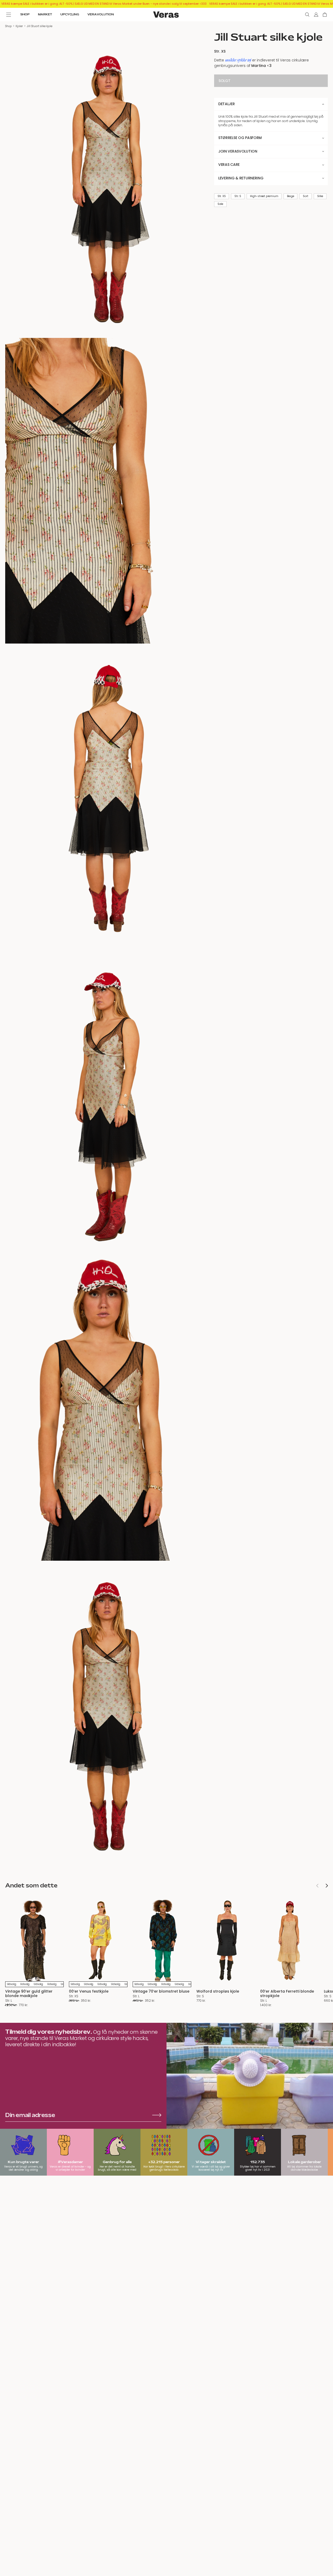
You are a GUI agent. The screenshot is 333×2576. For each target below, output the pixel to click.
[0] (325, 15)
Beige (290, 196)
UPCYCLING (70, 14)
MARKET (45, 14)
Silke (320, 196)
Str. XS (222, 196)
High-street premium (264, 196)
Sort (305, 196)
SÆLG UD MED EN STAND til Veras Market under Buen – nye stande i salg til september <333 (141, 4)
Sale (220, 204)
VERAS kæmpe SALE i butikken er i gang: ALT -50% (37, 4)
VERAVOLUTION (101, 14)
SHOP (25, 14)
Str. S (238, 196)
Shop (8, 26)
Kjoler (19, 26)
